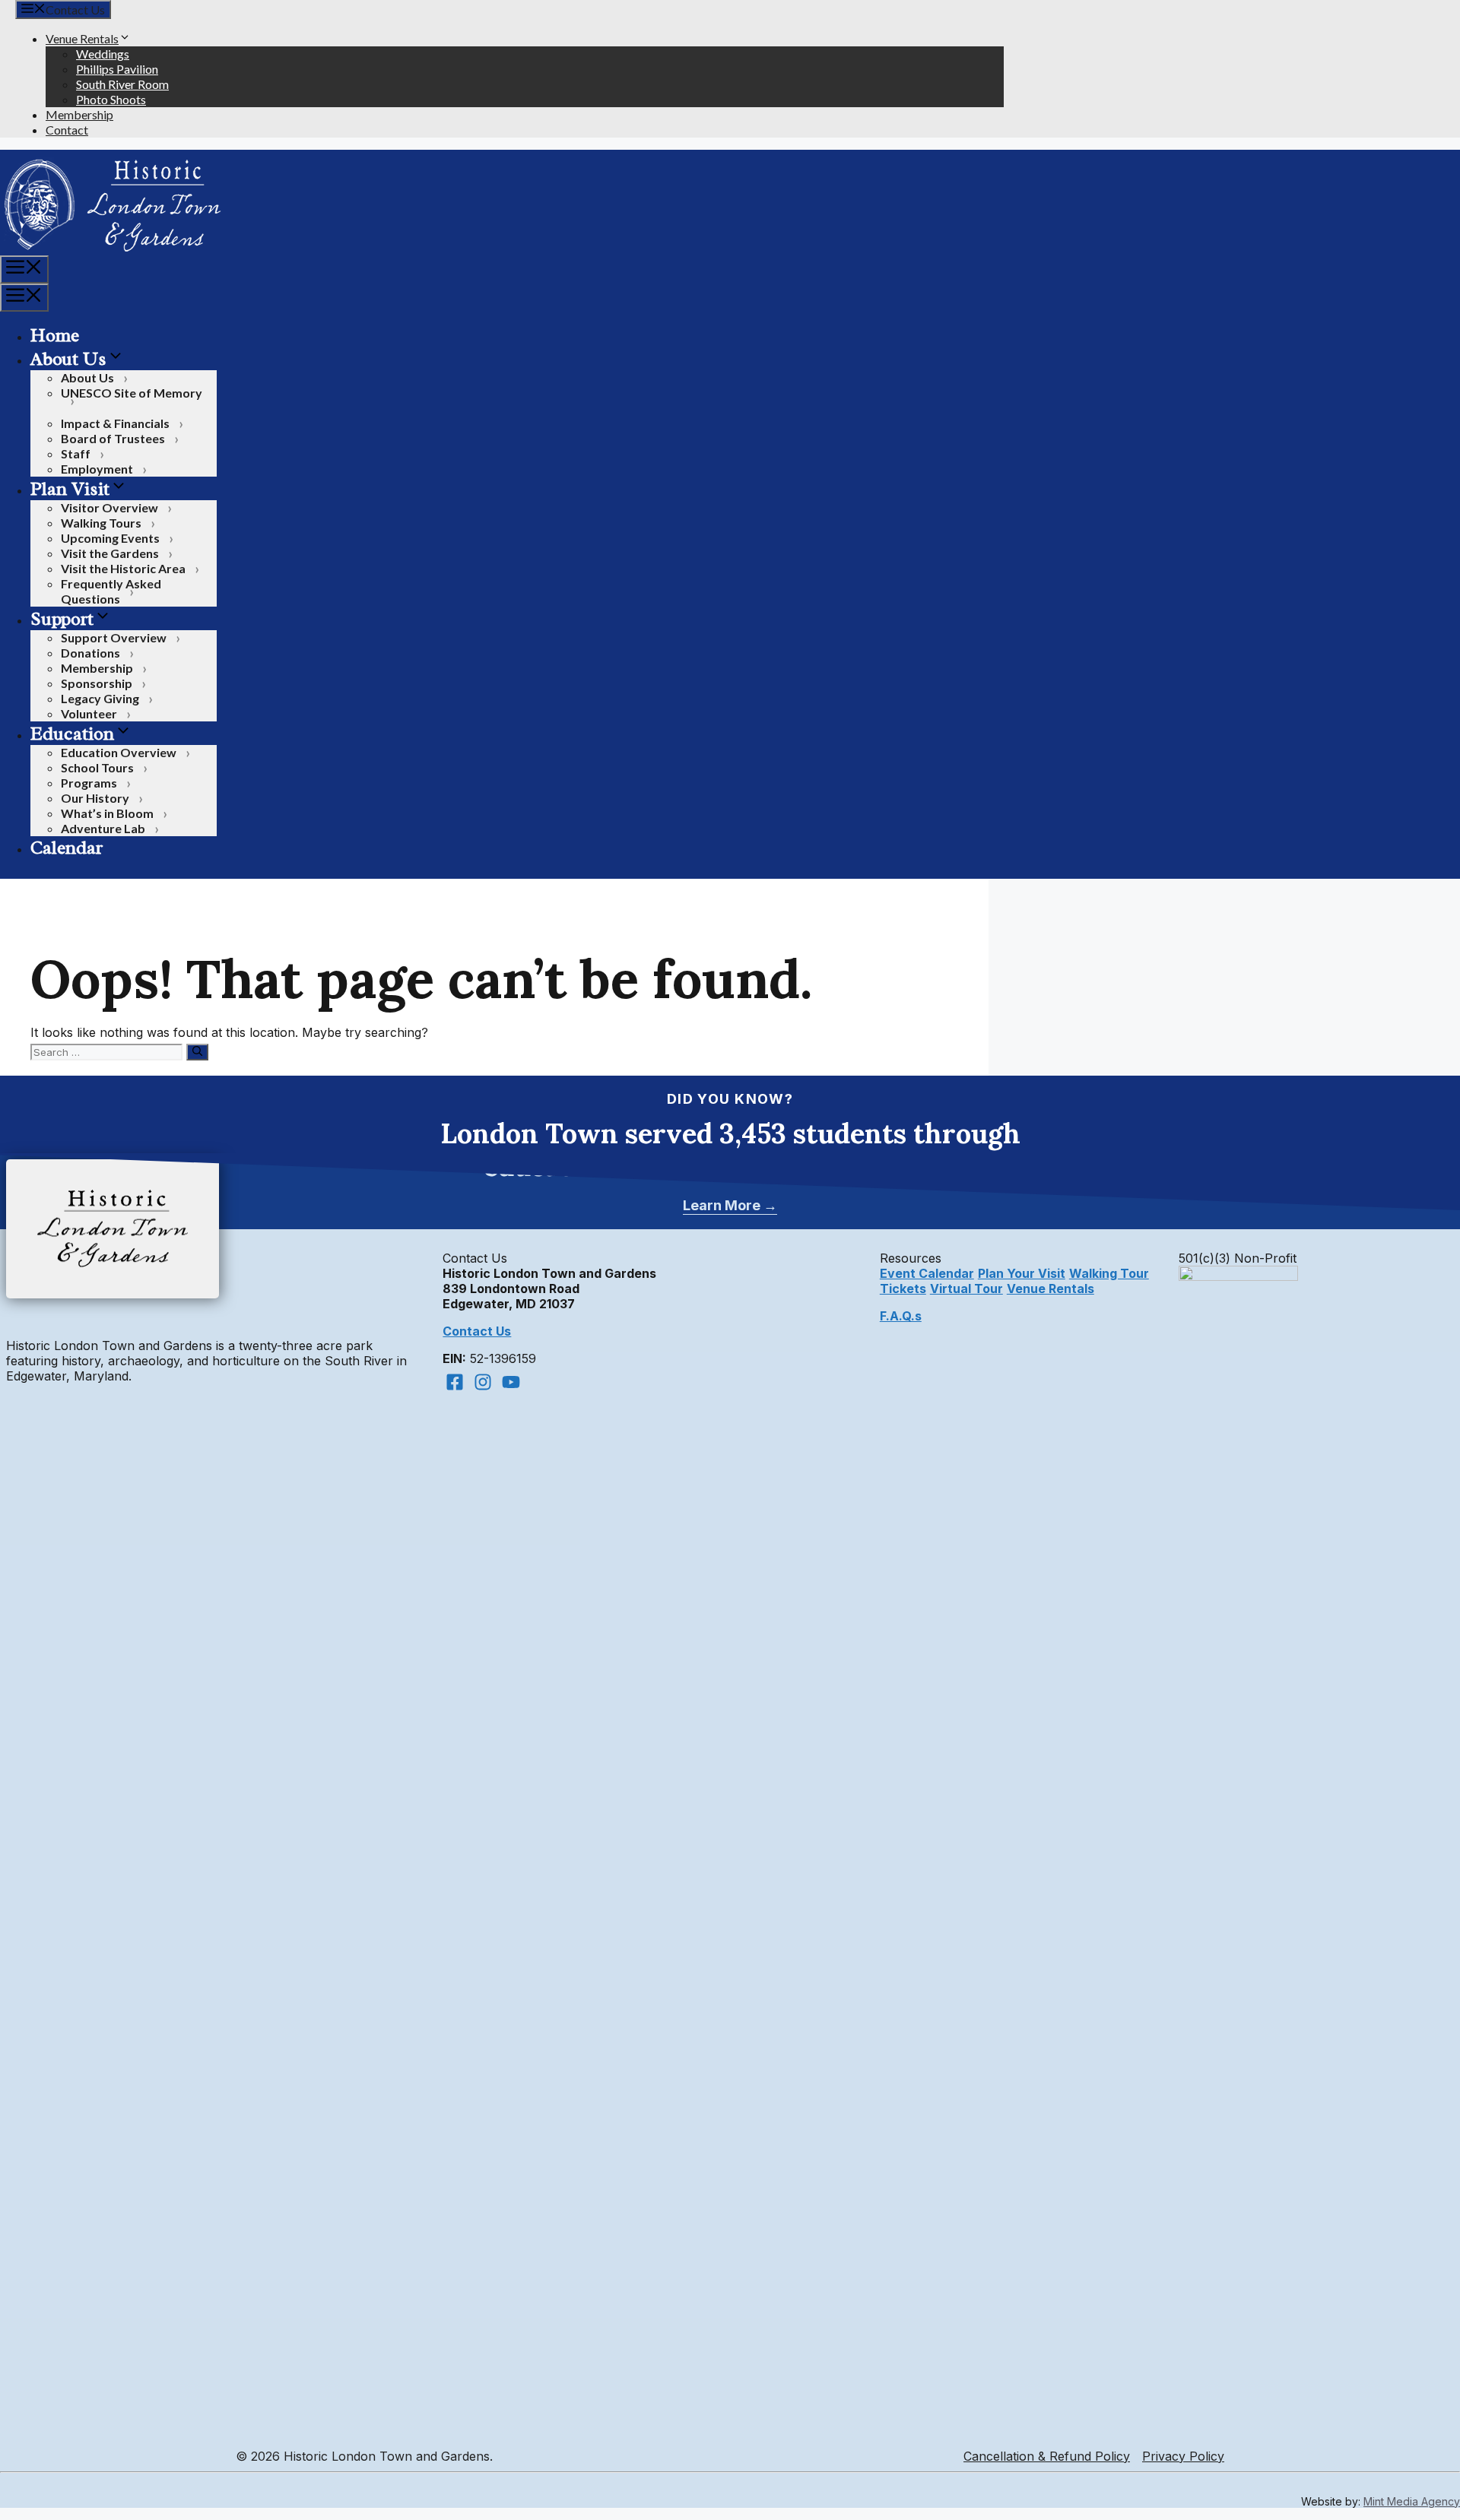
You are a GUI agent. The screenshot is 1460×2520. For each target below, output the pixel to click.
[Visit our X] (511, 1382)
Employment (97, 469)
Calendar (67, 848)
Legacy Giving (100, 698)
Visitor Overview (109, 507)
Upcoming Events (110, 538)
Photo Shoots (111, 99)
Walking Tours (101, 523)
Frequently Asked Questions (111, 591)
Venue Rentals (82, 38)
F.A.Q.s (901, 1316)
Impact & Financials (115, 423)
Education (72, 734)
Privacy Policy (1183, 2456)
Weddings (103, 54)
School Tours (97, 767)
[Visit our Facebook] (455, 1382)
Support (62, 619)
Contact (67, 130)
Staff (76, 453)
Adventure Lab (103, 828)
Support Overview (114, 637)
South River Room (122, 84)
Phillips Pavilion (117, 69)
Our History (95, 798)
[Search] (197, 1052)
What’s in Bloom (107, 813)
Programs (89, 783)
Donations (90, 653)
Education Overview (119, 752)
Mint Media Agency (1412, 2501)
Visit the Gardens (110, 553)
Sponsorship (97, 683)
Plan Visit (70, 489)
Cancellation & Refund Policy (1047, 2456)
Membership (79, 114)
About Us (68, 359)
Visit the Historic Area (123, 568)
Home (55, 335)
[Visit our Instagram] (483, 1382)
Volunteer (89, 713)
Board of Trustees (113, 438)
